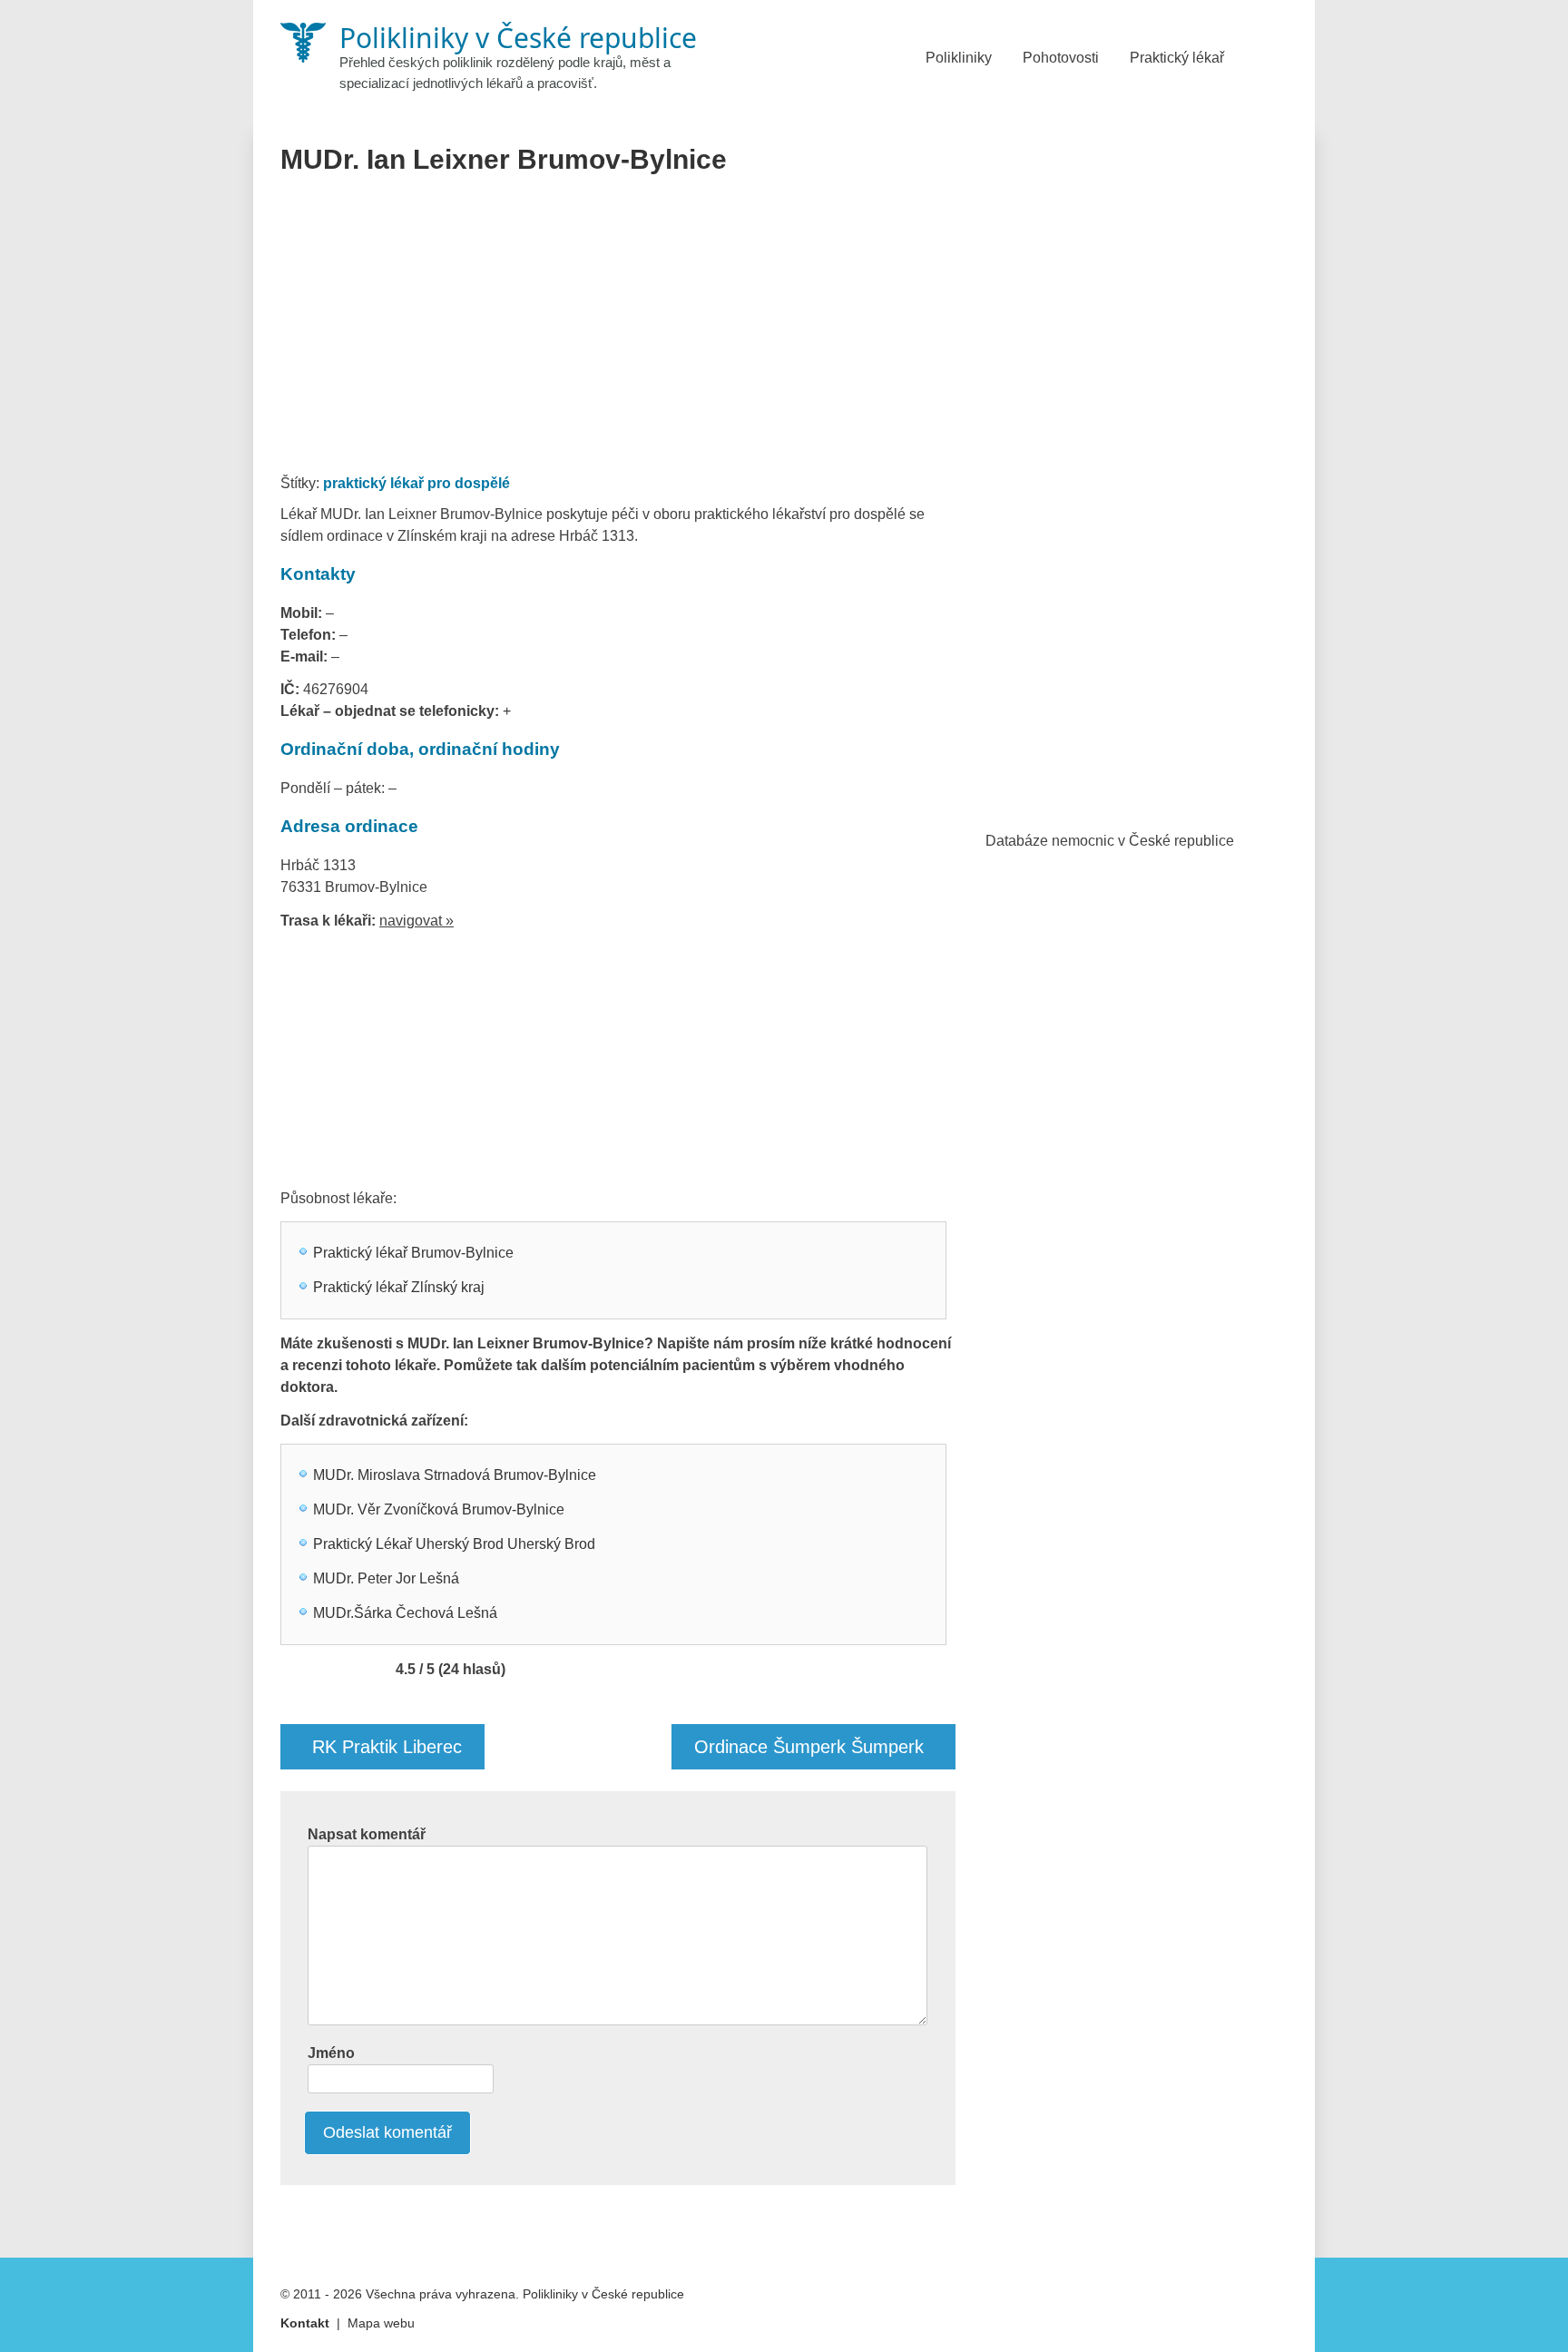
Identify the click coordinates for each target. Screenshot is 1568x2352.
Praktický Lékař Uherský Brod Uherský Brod (454, 1544)
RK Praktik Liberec (387, 1747)
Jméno (331, 2053)
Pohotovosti (1061, 58)
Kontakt (305, 2323)
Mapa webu (381, 2323)
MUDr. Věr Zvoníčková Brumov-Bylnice (439, 1509)
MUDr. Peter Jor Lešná (386, 1578)
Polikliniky (959, 58)
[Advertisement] (618, 330)
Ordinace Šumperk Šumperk (809, 1747)
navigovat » (416, 921)
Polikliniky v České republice (603, 2294)
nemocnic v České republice (1143, 841)
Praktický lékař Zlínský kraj (399, 1287)
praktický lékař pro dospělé (416, 483)
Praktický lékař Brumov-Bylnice (413, 1253)
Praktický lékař (1177, 58)
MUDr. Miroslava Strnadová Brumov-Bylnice (455, 1475)
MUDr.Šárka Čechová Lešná (405, 1613)
